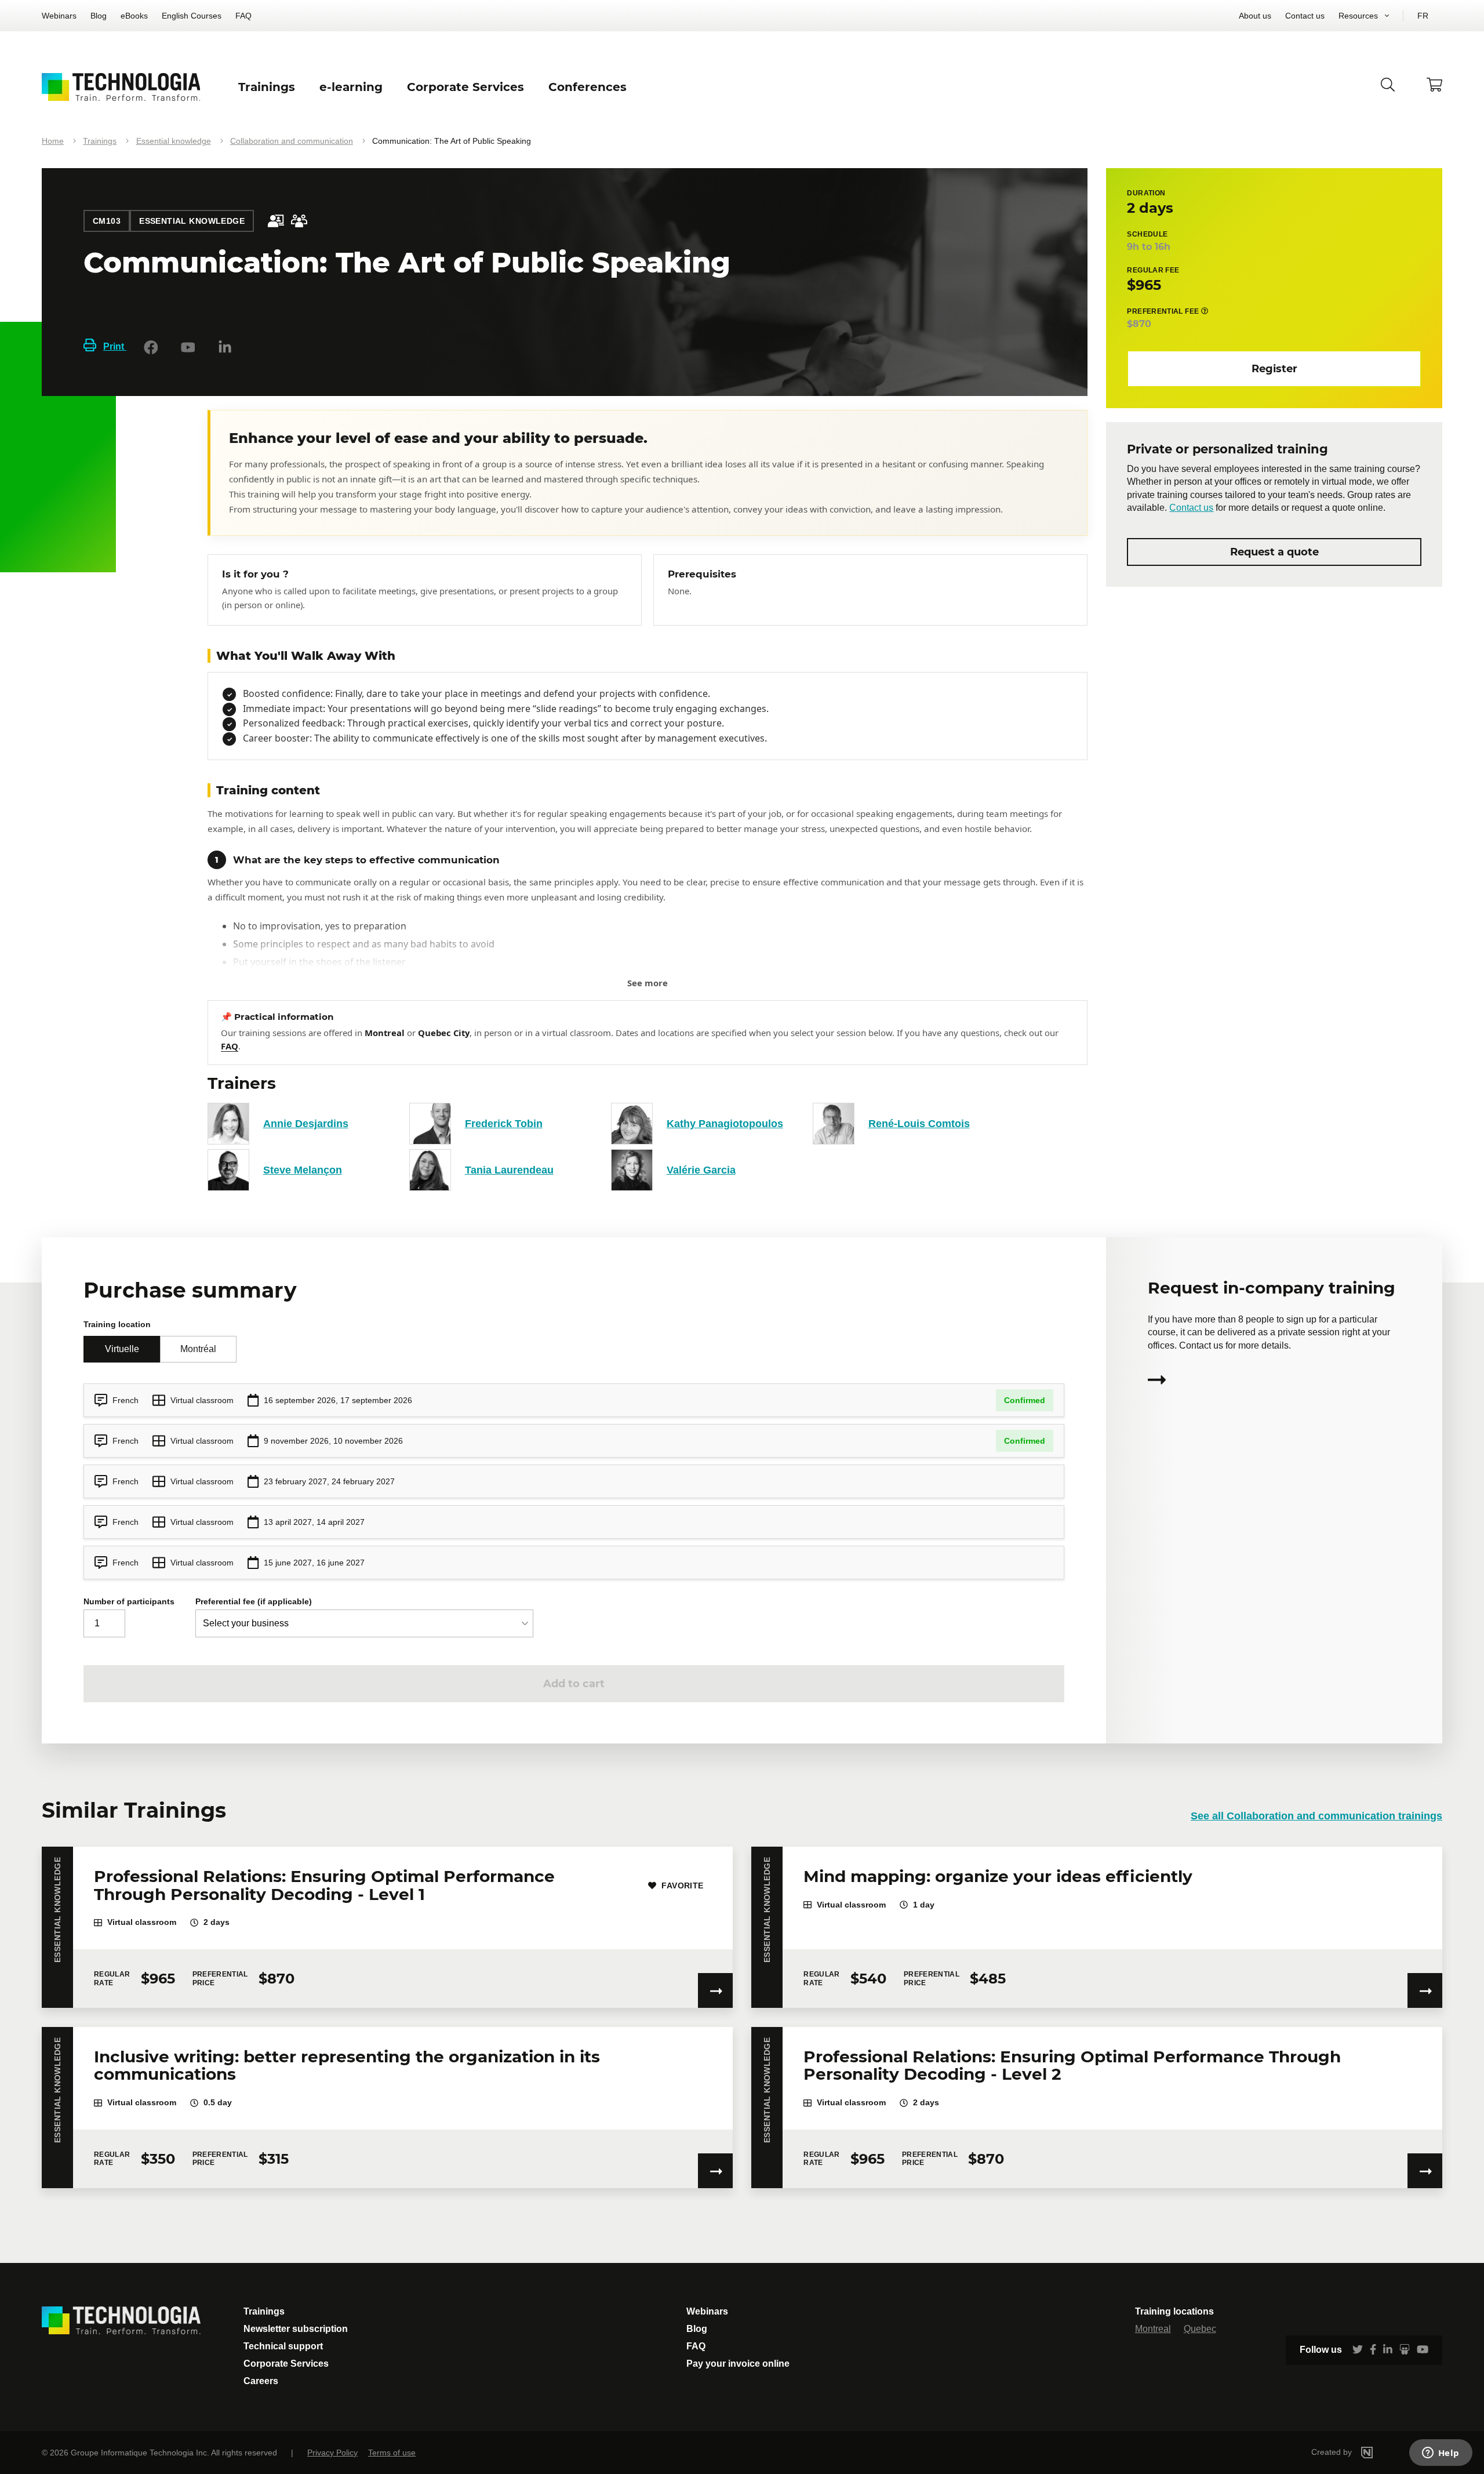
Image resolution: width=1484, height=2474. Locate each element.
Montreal (1153, 2329)
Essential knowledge (174, 141)
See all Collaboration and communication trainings (1316, 1816)
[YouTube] (188, 347)
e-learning (351, 87)
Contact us (1305, 16)
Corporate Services (286, 2364)
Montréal (198, 1349)
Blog (99, 16)
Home (53, 141)
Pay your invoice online (738, 2364)
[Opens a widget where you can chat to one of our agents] (1441, 2454)
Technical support (283, 2346)
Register (1274, 368)
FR (1423, 16)
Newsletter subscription (296, 2329)
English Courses (192, 16)
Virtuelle (122, 1349)
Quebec (1200, 2329)
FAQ (243, 16)
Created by (1333, 2452)
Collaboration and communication (292, 141)
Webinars (59, 16)
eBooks (134, 16)
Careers (261, 2381)
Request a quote (1274, 551)
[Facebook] (151, 347)
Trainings (100, 141)
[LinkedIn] (225, 347)
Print (115, 346)
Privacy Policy (332, 2453)
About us (1255, 16)
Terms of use (392, 2453)
